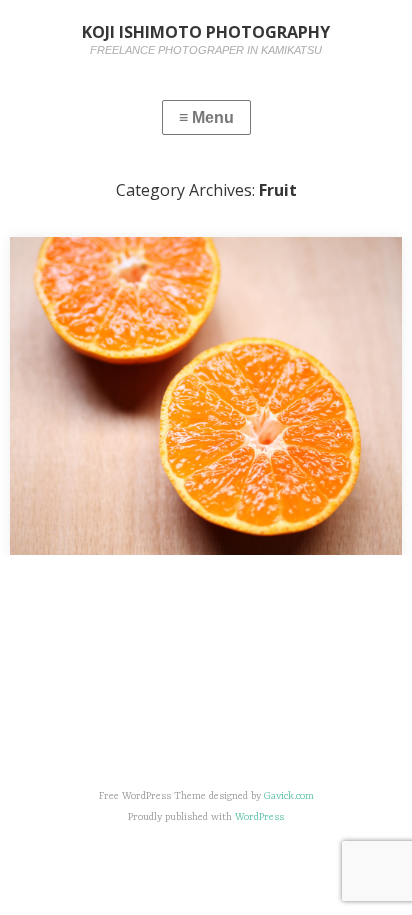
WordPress (259, 817)
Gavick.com (289, 796)
